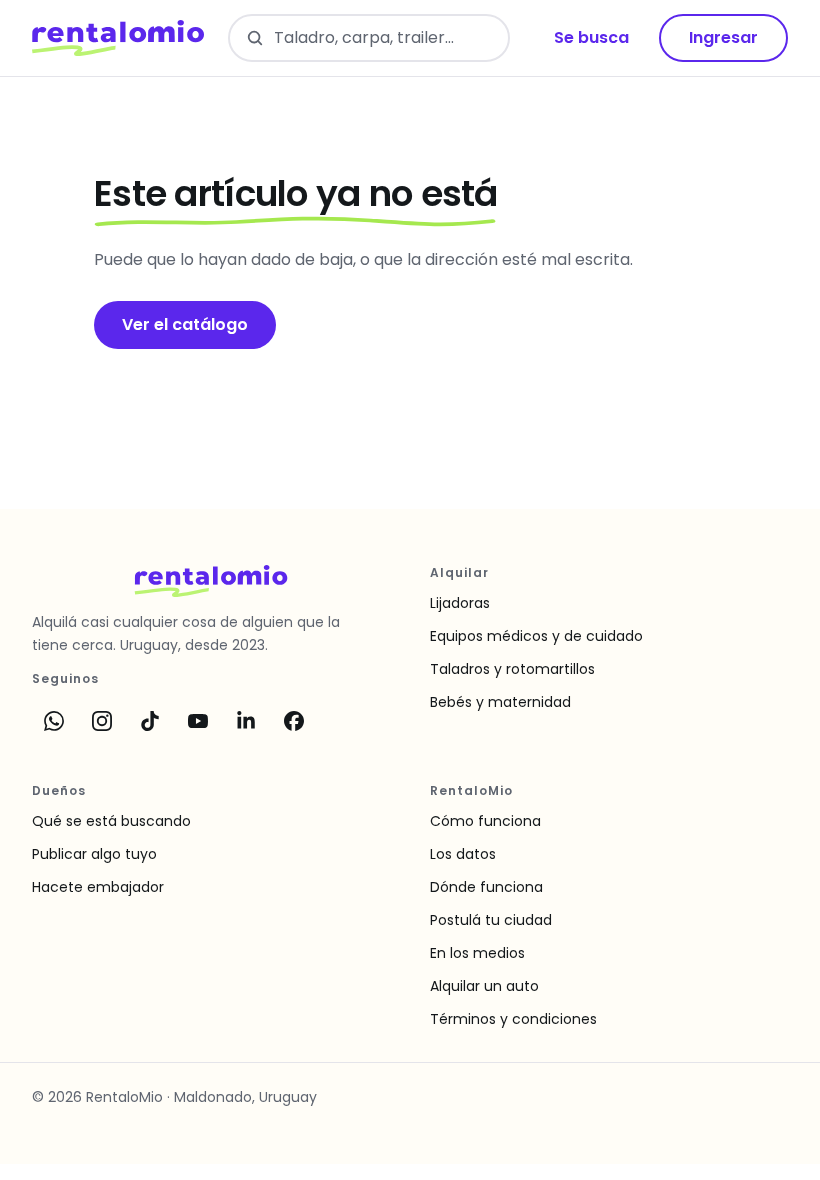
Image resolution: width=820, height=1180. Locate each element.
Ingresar (723, 37)
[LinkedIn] (246, 721)
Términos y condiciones (513, 1019)
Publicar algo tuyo (94, 854)
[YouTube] (198, 721)
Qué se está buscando (111, 821)
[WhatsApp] (54, 721)
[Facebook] (294, 721)
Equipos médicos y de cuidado (536, 636)
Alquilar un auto (484, 986)
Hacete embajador (98, 887)
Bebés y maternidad (500, 702)
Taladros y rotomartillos (512, 669)
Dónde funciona (486, 887)
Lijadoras (460, 603)
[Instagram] (102, 721)
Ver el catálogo (185, 324)
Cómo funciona (485, 821)
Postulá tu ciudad (491, 920)
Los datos (463, 854)
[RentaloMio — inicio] (118, 38)
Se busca (591, 37)
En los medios (477, 953)
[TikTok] (150, 721)
